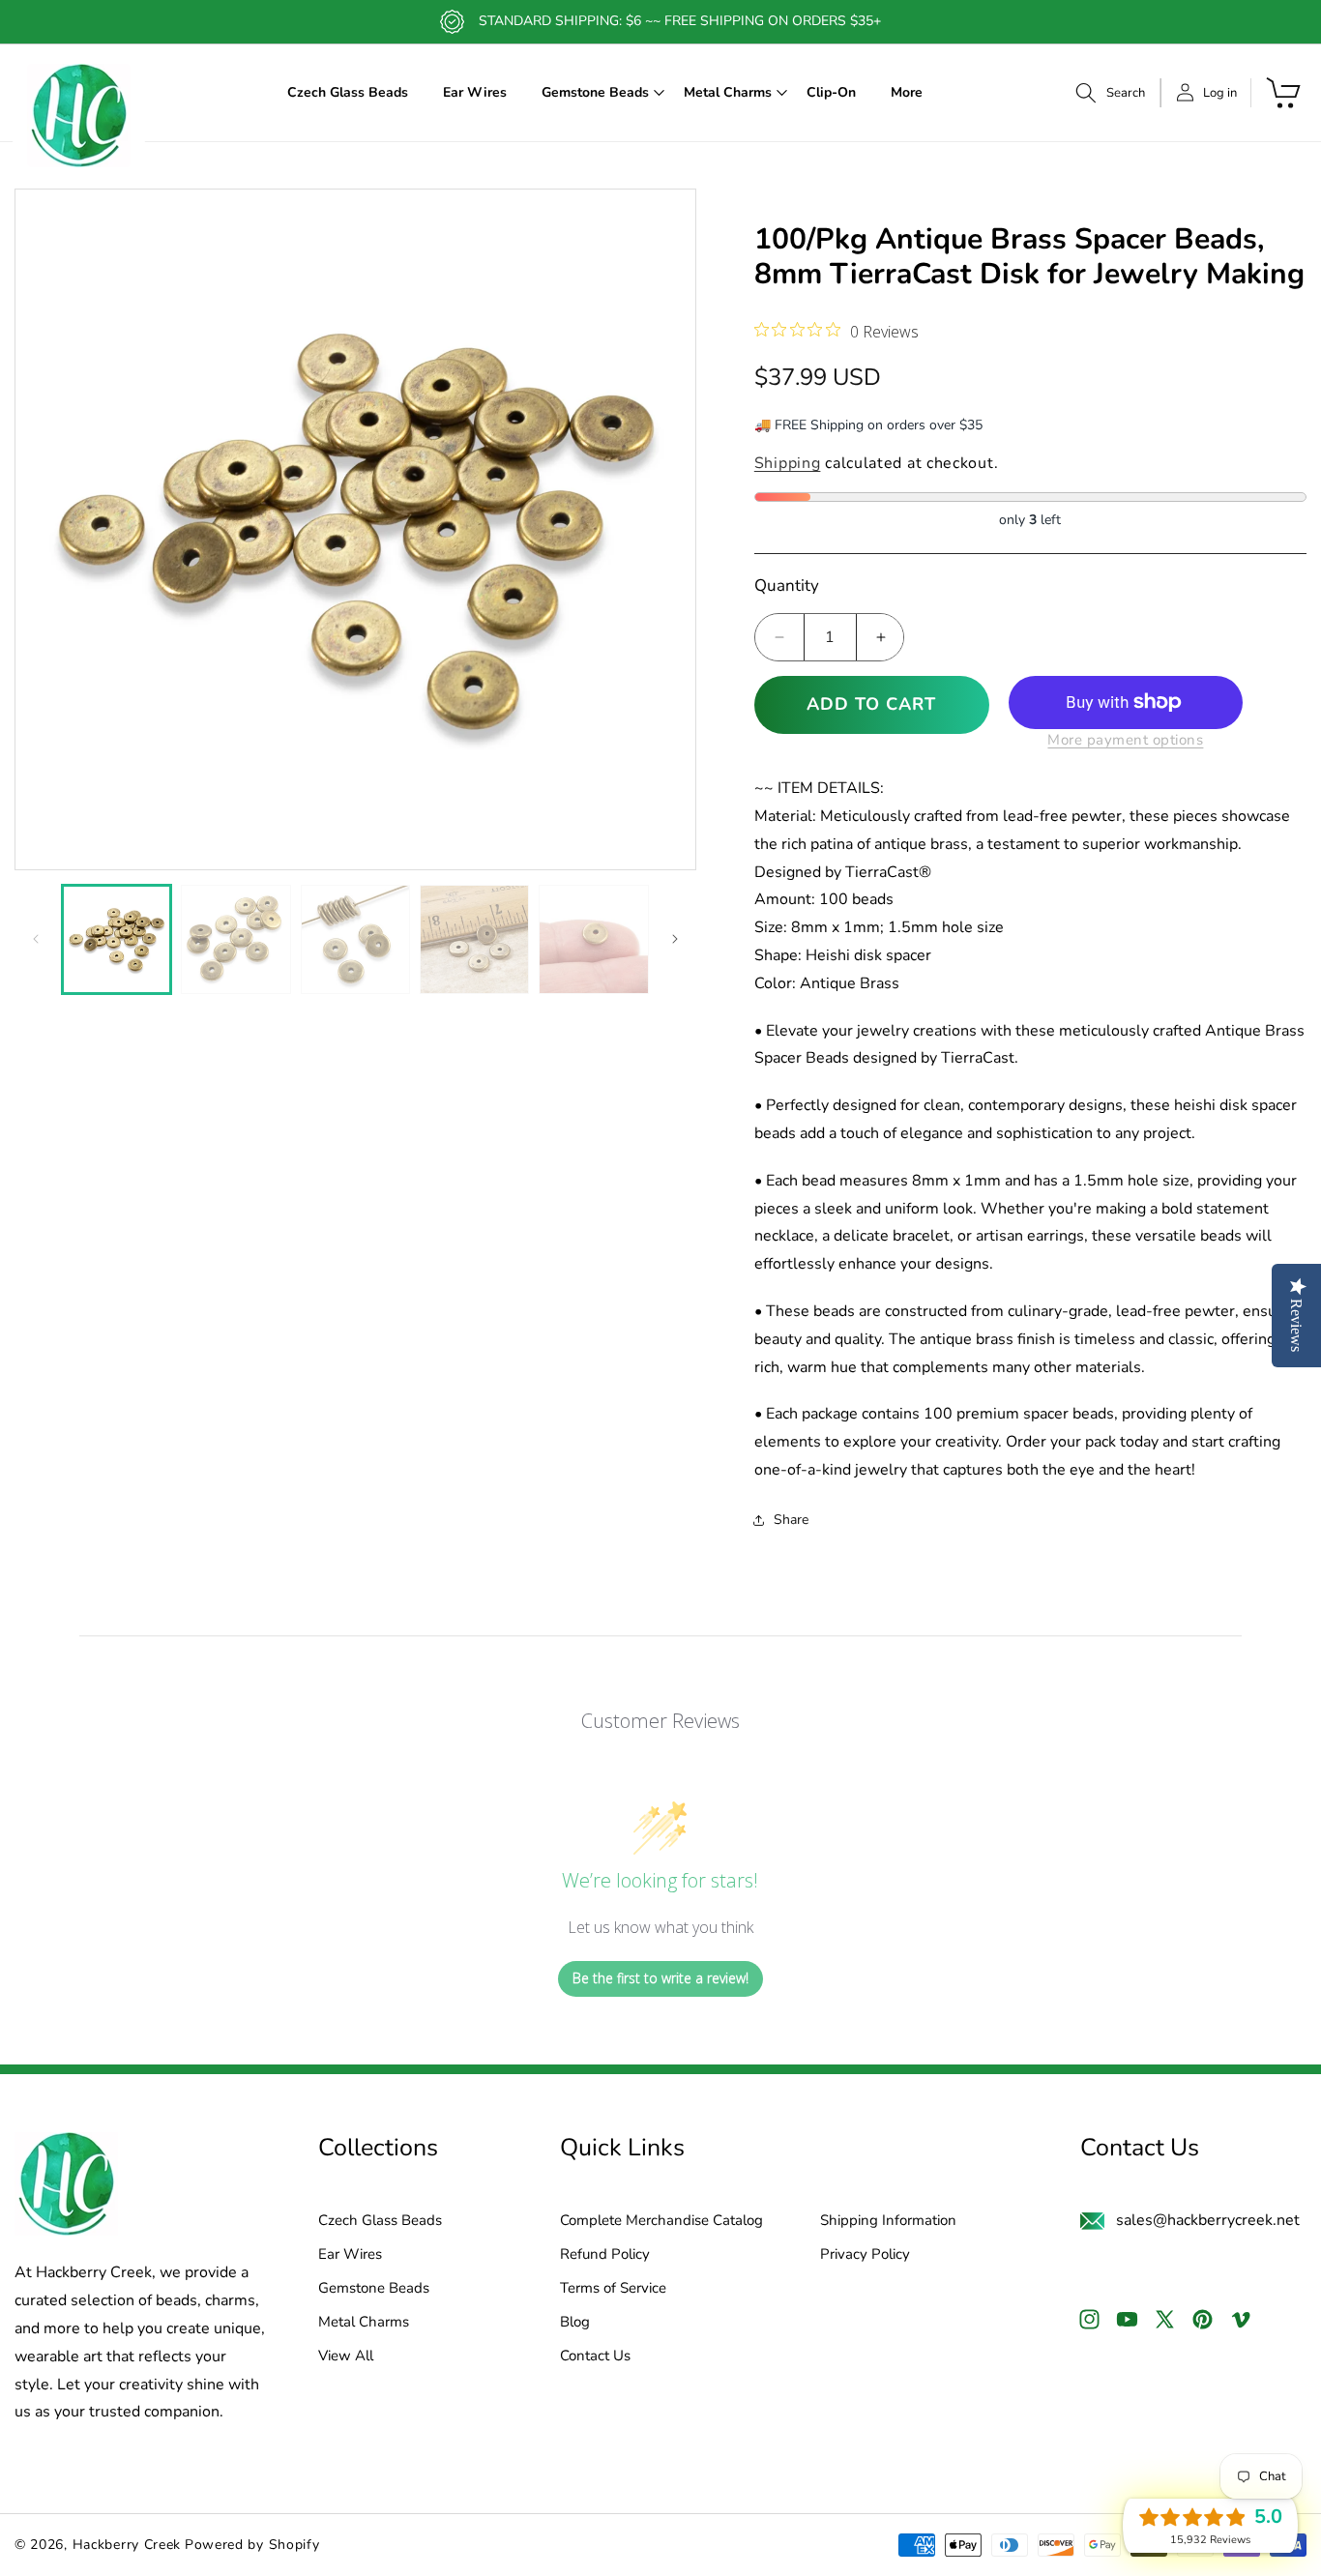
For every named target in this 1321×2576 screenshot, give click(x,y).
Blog (575, 2322)
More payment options (1125, 740)
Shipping (788, 463)
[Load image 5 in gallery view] (593, 939)
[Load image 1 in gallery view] (117, 939)
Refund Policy (605, 2254)
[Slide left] (36, 939)
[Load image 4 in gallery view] (474, 939)
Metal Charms (364, 2322)
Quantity (787, 585)
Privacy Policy (865, 2254)
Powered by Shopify (252, 2545)
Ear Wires (350, 2254)
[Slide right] (675, 939)
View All (346, 2356)
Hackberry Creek (127, 2545)
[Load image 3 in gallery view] (355, 939)
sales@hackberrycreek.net (1208, 2220)
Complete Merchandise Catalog (661, 2221)
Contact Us (595, 2356)
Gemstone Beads (374, 2288)
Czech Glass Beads (380, 2221)
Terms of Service (613, 2288)
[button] (595, 93)
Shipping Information (888, 2221)
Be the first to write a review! (660, 1978)
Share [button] (791, 1520)
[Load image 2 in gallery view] (235, 939)
